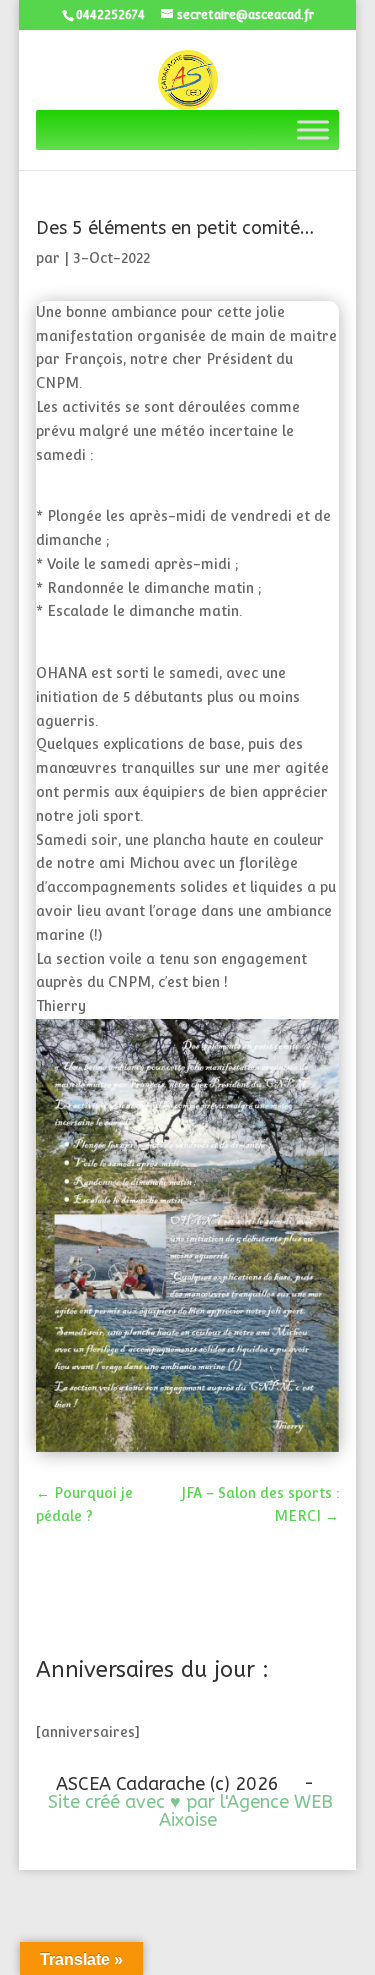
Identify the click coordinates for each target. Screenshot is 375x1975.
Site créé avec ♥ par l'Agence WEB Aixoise (190, 1811)
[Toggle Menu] (313, 130)
